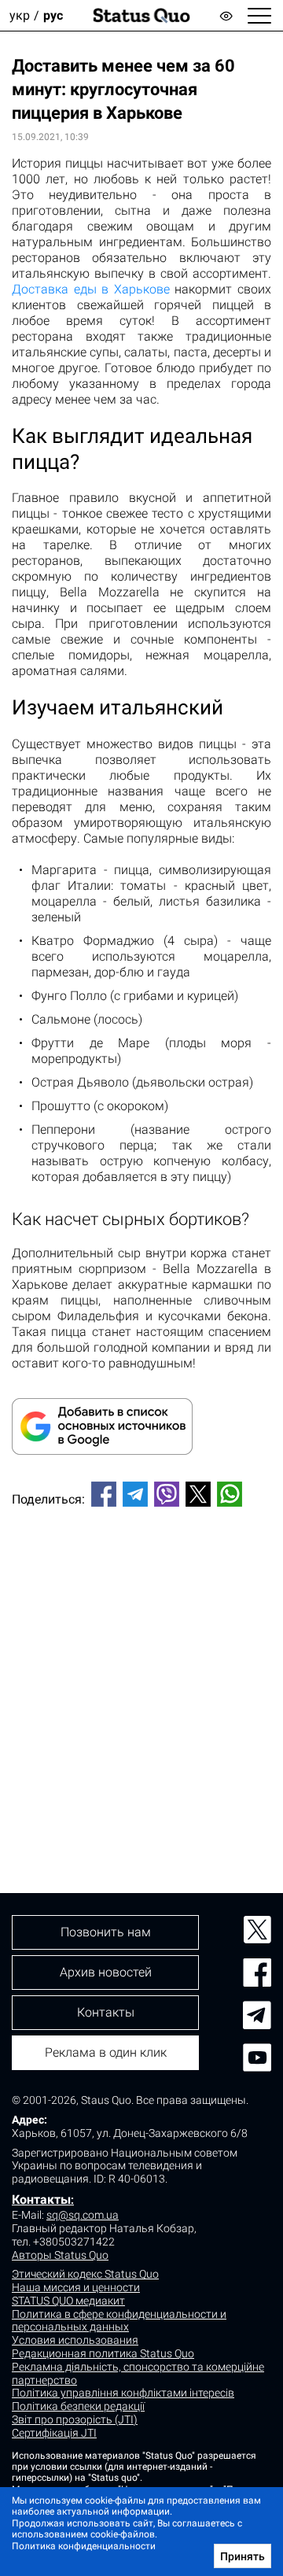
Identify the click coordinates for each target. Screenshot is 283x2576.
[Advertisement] (141, 1674)
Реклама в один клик (106, 2052)
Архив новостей (106, 1972)
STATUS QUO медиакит (68, 2301)
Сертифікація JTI (54, 2433)
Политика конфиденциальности (84, 2546)
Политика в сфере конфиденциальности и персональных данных (119, 2321)
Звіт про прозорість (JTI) (75, 2419)
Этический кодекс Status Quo (85, 2274)
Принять (243, 2556)
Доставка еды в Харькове (91, 289)
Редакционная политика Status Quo (103, 2353)
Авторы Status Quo (60, 2255)
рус (53, 15)
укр (20, 15)
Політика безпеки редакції (78, 2406)
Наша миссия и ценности (76, 2287)
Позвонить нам (106, 1932)
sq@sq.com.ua (83, 2215)
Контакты (41, 2200)
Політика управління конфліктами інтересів (123, 2393)
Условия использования (75, 2340)
